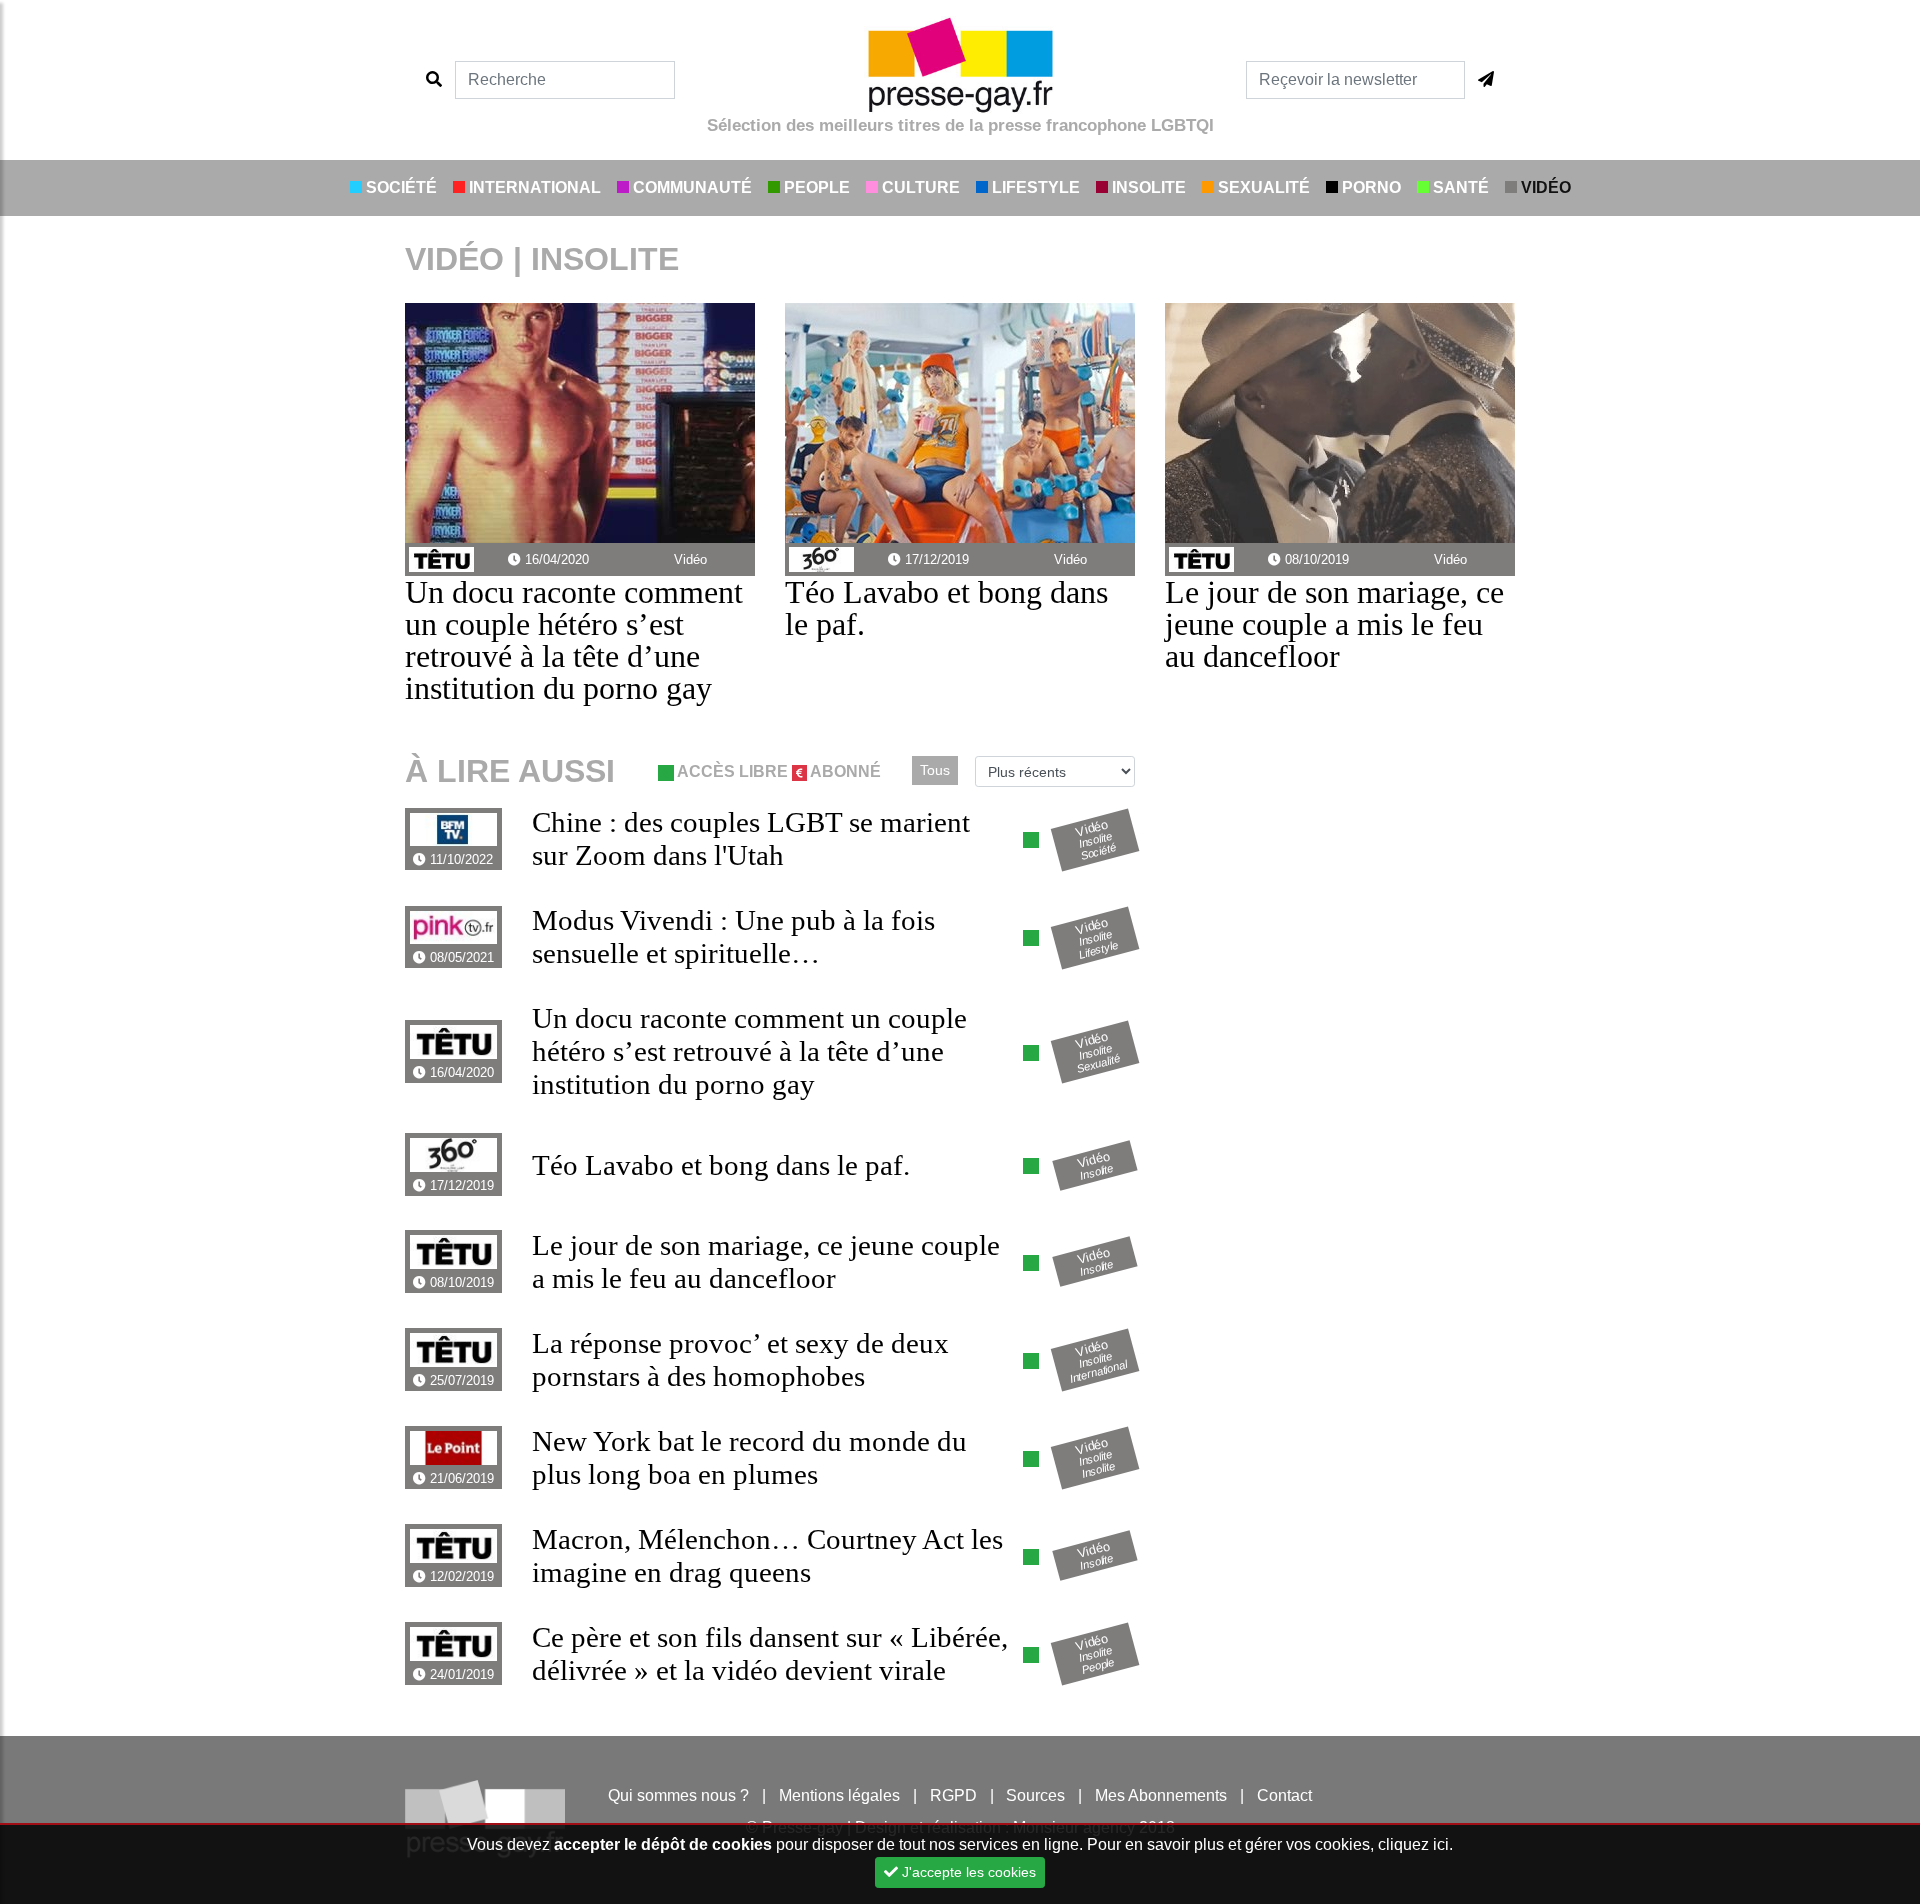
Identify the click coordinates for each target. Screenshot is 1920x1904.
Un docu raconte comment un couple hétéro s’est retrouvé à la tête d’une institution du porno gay (574, 640)
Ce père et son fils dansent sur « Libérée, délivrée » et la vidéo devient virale (770, 1653)
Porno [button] (1369, 187)
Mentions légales (839, 1795)
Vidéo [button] (1544, 187)
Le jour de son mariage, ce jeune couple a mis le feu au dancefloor (1334, 624)
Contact (1284, 1795)
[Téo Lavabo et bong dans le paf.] (960, 421)
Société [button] (399, 187)
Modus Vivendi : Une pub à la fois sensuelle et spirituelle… (733, 936)
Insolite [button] (1147, 187)
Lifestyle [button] (1034, 187)
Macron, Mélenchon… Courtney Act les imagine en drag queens (767, 1555)
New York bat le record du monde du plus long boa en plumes (749, 1457)
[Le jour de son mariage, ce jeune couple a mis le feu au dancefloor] (1340, 421)
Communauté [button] (690, 187)
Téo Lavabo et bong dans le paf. (946, 608)
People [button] (815, 187)
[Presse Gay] (960, 64)
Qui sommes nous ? (678, 1795)
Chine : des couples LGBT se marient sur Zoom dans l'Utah (751, 838)
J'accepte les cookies (967, 1872)
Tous (935, 770)
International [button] (533, 187)
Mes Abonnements (1161, 1795)
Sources (1035, 1795)
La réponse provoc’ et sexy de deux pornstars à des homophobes (740, 1359)
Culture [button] (919, 187)
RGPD (953, 1795)
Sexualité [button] (1262, 187)
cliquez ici (1413, 1844)
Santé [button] (1459, 187)
